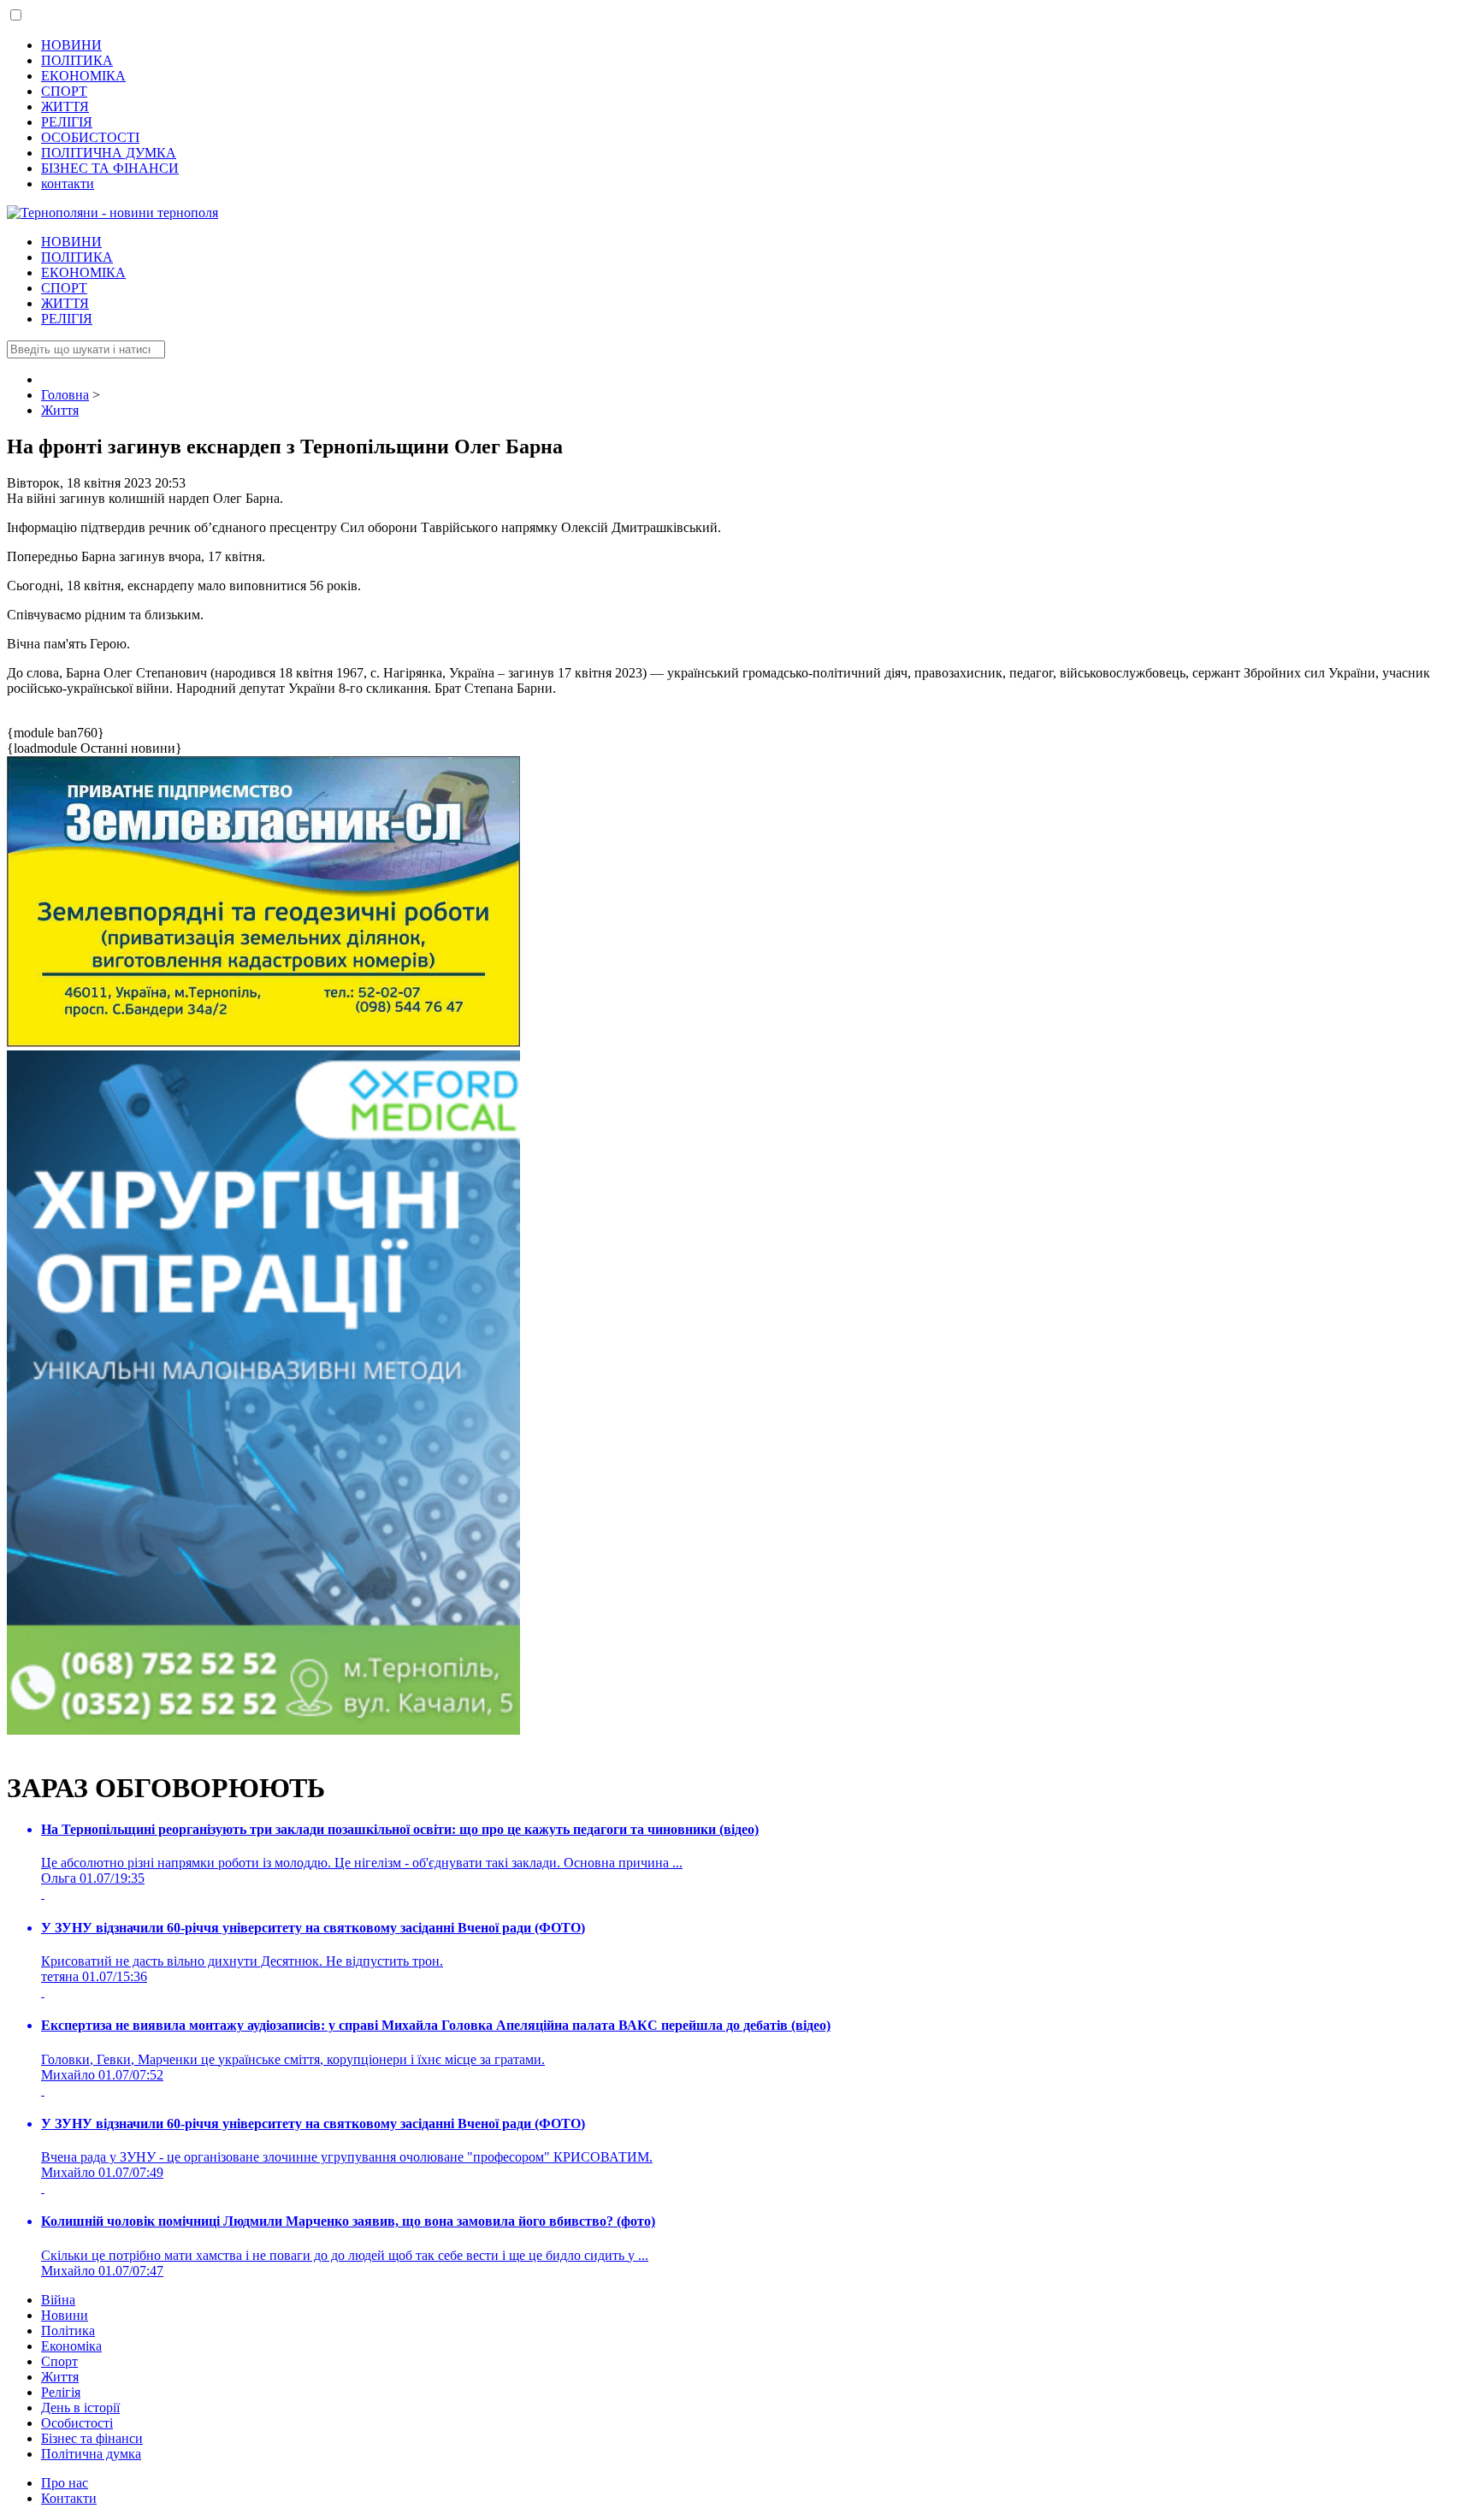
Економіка (71, 2346)
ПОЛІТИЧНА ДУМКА (109, 153)
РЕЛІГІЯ (67, 122)
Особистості (77, 2423)
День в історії (80, 2408)
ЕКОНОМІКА (83, 76)
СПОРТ (64, 91)
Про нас (65, 2483)
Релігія (61, 2392)
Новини (65, 2315)
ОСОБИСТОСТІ (90, 137)
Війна (58, 2300)
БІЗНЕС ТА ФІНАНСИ (110, 168)
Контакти (69, 2498)
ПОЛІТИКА (77, 60)
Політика (68, 2331)
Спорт (59, 2361)
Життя (60, 2377)
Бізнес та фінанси (92, 2438)
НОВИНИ (71, 45)
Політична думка (91, 2454)
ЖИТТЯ (65, 106)
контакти (68, 183)
